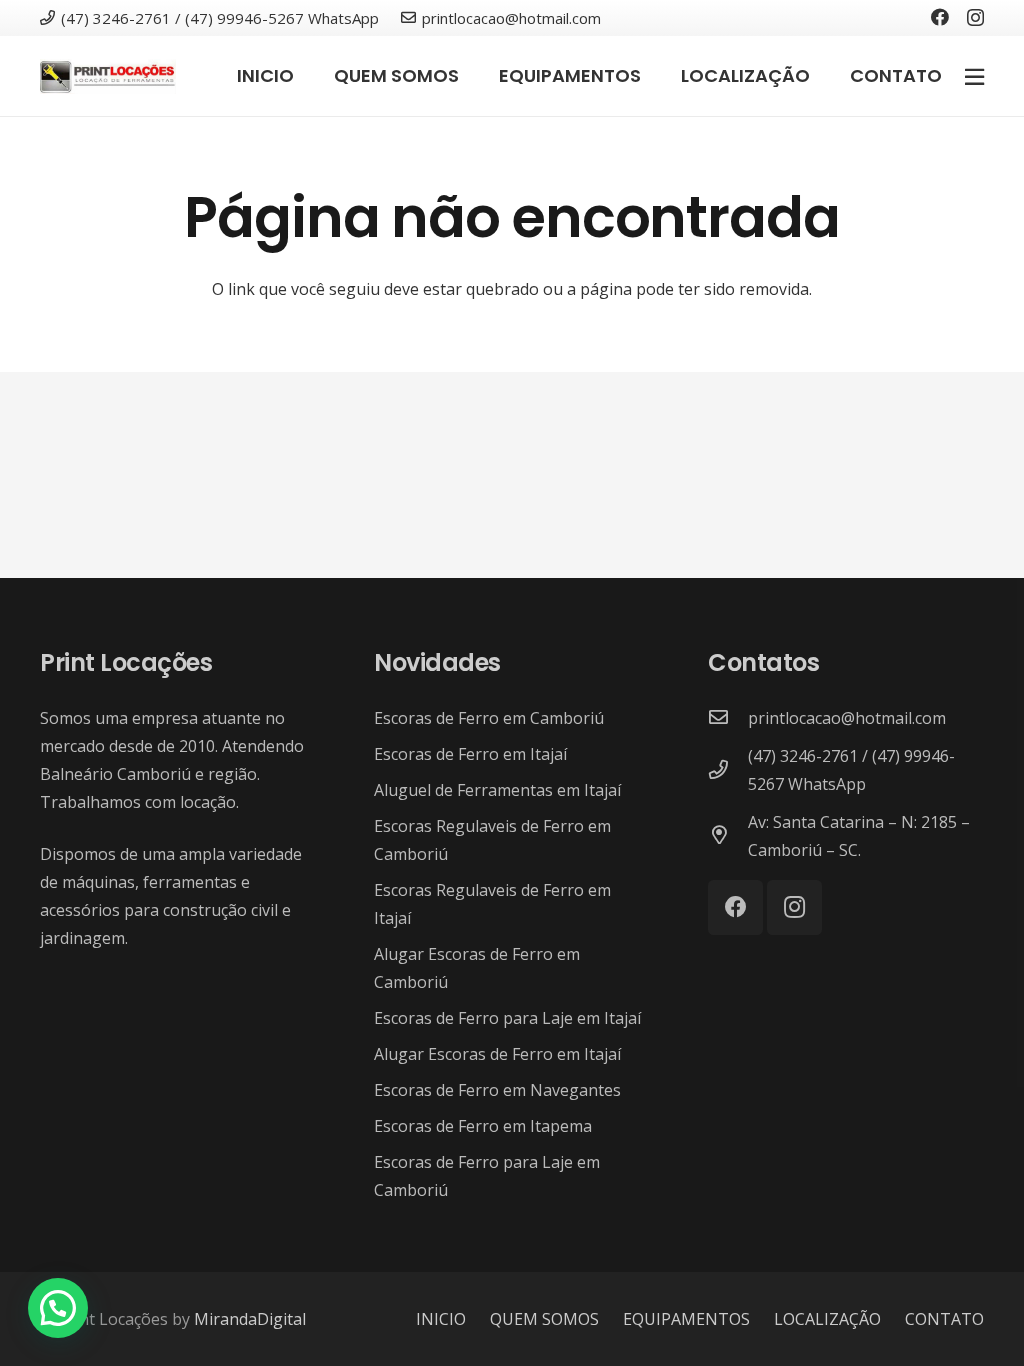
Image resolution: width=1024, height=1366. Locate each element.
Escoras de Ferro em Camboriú (489, 718)
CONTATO (944, 1319)
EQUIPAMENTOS (686, 1319)
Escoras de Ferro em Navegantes (497, 1090)
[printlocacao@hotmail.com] (728, 718)
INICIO (441, 1319)
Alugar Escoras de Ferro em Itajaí (497, 1054)
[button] (58, 1308)
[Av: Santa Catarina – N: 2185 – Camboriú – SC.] (728, 836)
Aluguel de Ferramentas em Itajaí (497, 790)
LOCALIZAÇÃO (827, 1319)
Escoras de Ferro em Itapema (483, 1126)
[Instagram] (975, 18)
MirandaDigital (250, 1319)
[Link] (108, 76)
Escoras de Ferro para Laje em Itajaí (507, 1018)
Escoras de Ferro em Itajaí (470, 754)
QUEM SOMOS (544, 1319)
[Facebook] (940, 17)
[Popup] (974, 76)
